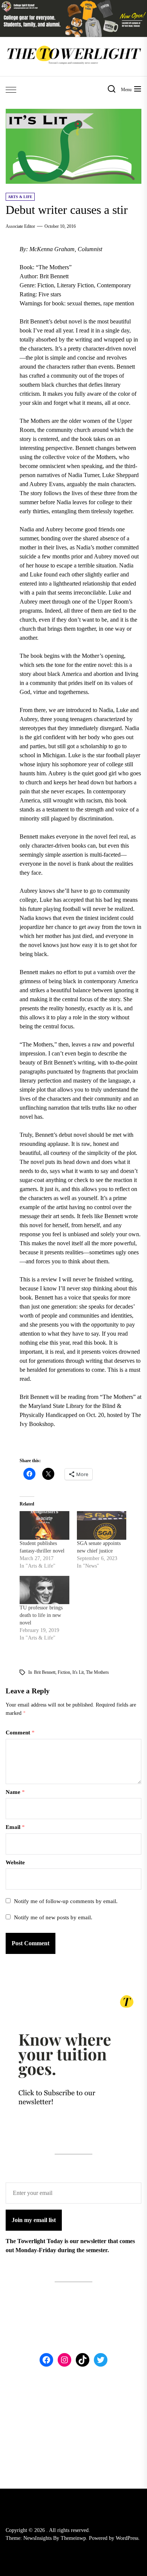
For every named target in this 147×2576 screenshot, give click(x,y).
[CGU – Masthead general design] (73, 4)
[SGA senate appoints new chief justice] (102, 1525)
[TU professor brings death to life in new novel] (44, 1590)
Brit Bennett (45, 1672)
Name (15, 1792)
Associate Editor (20, 226)
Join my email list (34, 2220)
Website (15, 1862)
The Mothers (97, 1672)
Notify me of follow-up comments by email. (66, 1901)
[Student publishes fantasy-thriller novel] (44, 1525)
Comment (20, 1733)
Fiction (64, 1672)
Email (15, 1827)
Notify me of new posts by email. (53, 1917)
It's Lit (78, 1672)
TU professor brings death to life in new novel (41, 1615)
